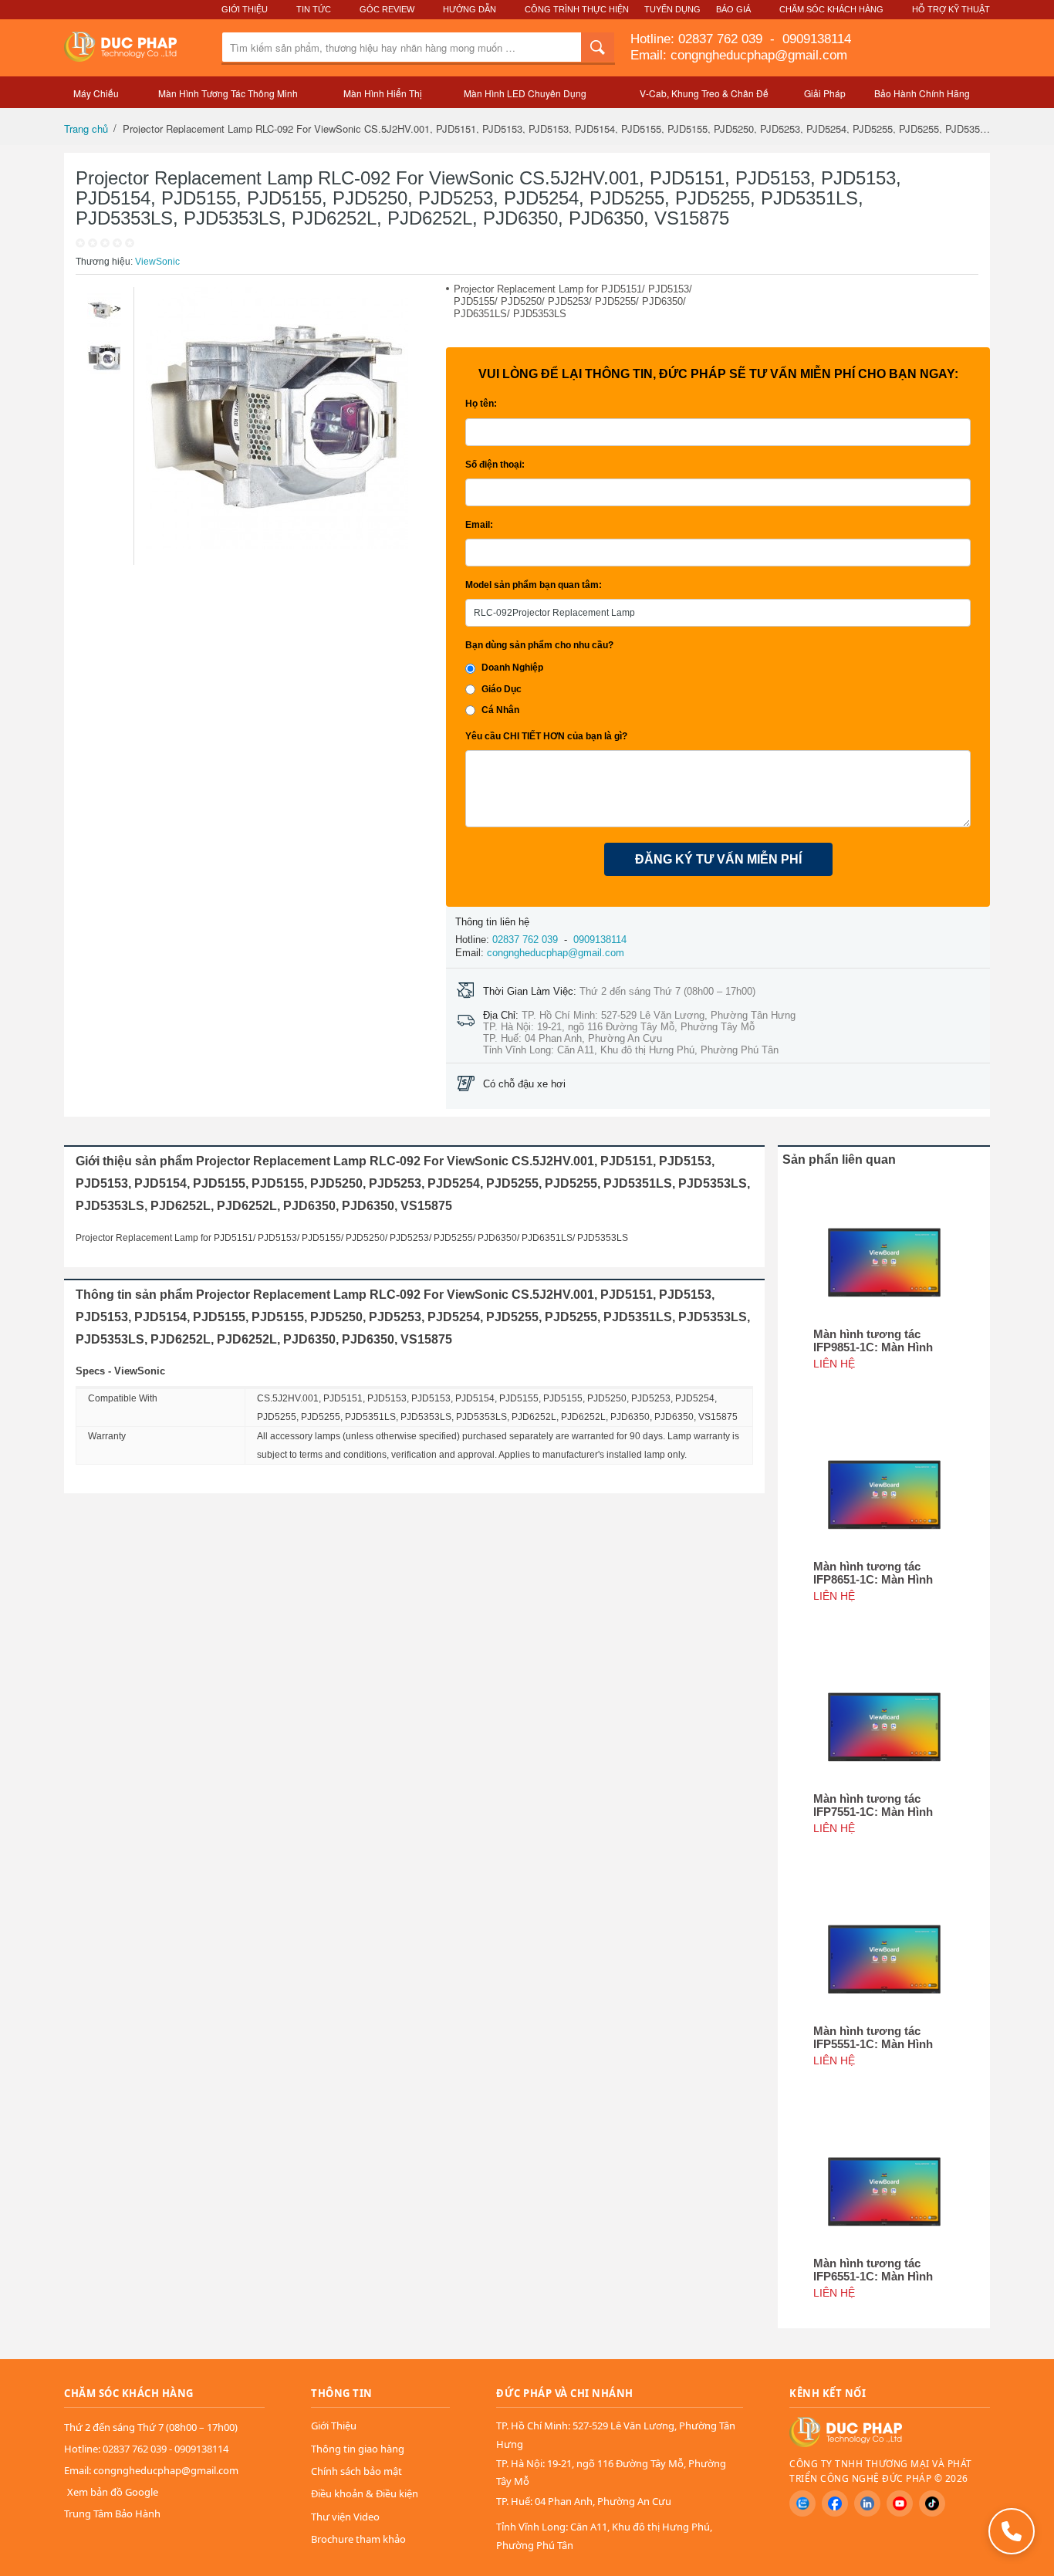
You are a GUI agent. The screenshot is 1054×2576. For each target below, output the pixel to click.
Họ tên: (481, 404)
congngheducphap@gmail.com (556, 953)
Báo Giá (733, 9)
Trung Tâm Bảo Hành (112, 2513)
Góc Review (387, 9)
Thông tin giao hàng (358, 2449)
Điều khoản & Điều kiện (365, 2493)
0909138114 (815, 39)
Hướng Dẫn (470, 9)
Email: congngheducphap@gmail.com (739, 55)
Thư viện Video (345, 2517)
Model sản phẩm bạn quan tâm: (534, 585)
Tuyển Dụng (672, 9)
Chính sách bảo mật (356, 2471)
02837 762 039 (722, 39)
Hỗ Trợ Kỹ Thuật (951, 9)
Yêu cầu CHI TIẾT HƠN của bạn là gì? (546, 736)
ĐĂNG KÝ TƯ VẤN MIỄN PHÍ (718, 859)
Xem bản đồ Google (113, 2492)
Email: (479, 525)
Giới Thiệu (245, 9)
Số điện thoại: (495, 465)
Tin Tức (314, 9)
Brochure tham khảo (358, 2539)
